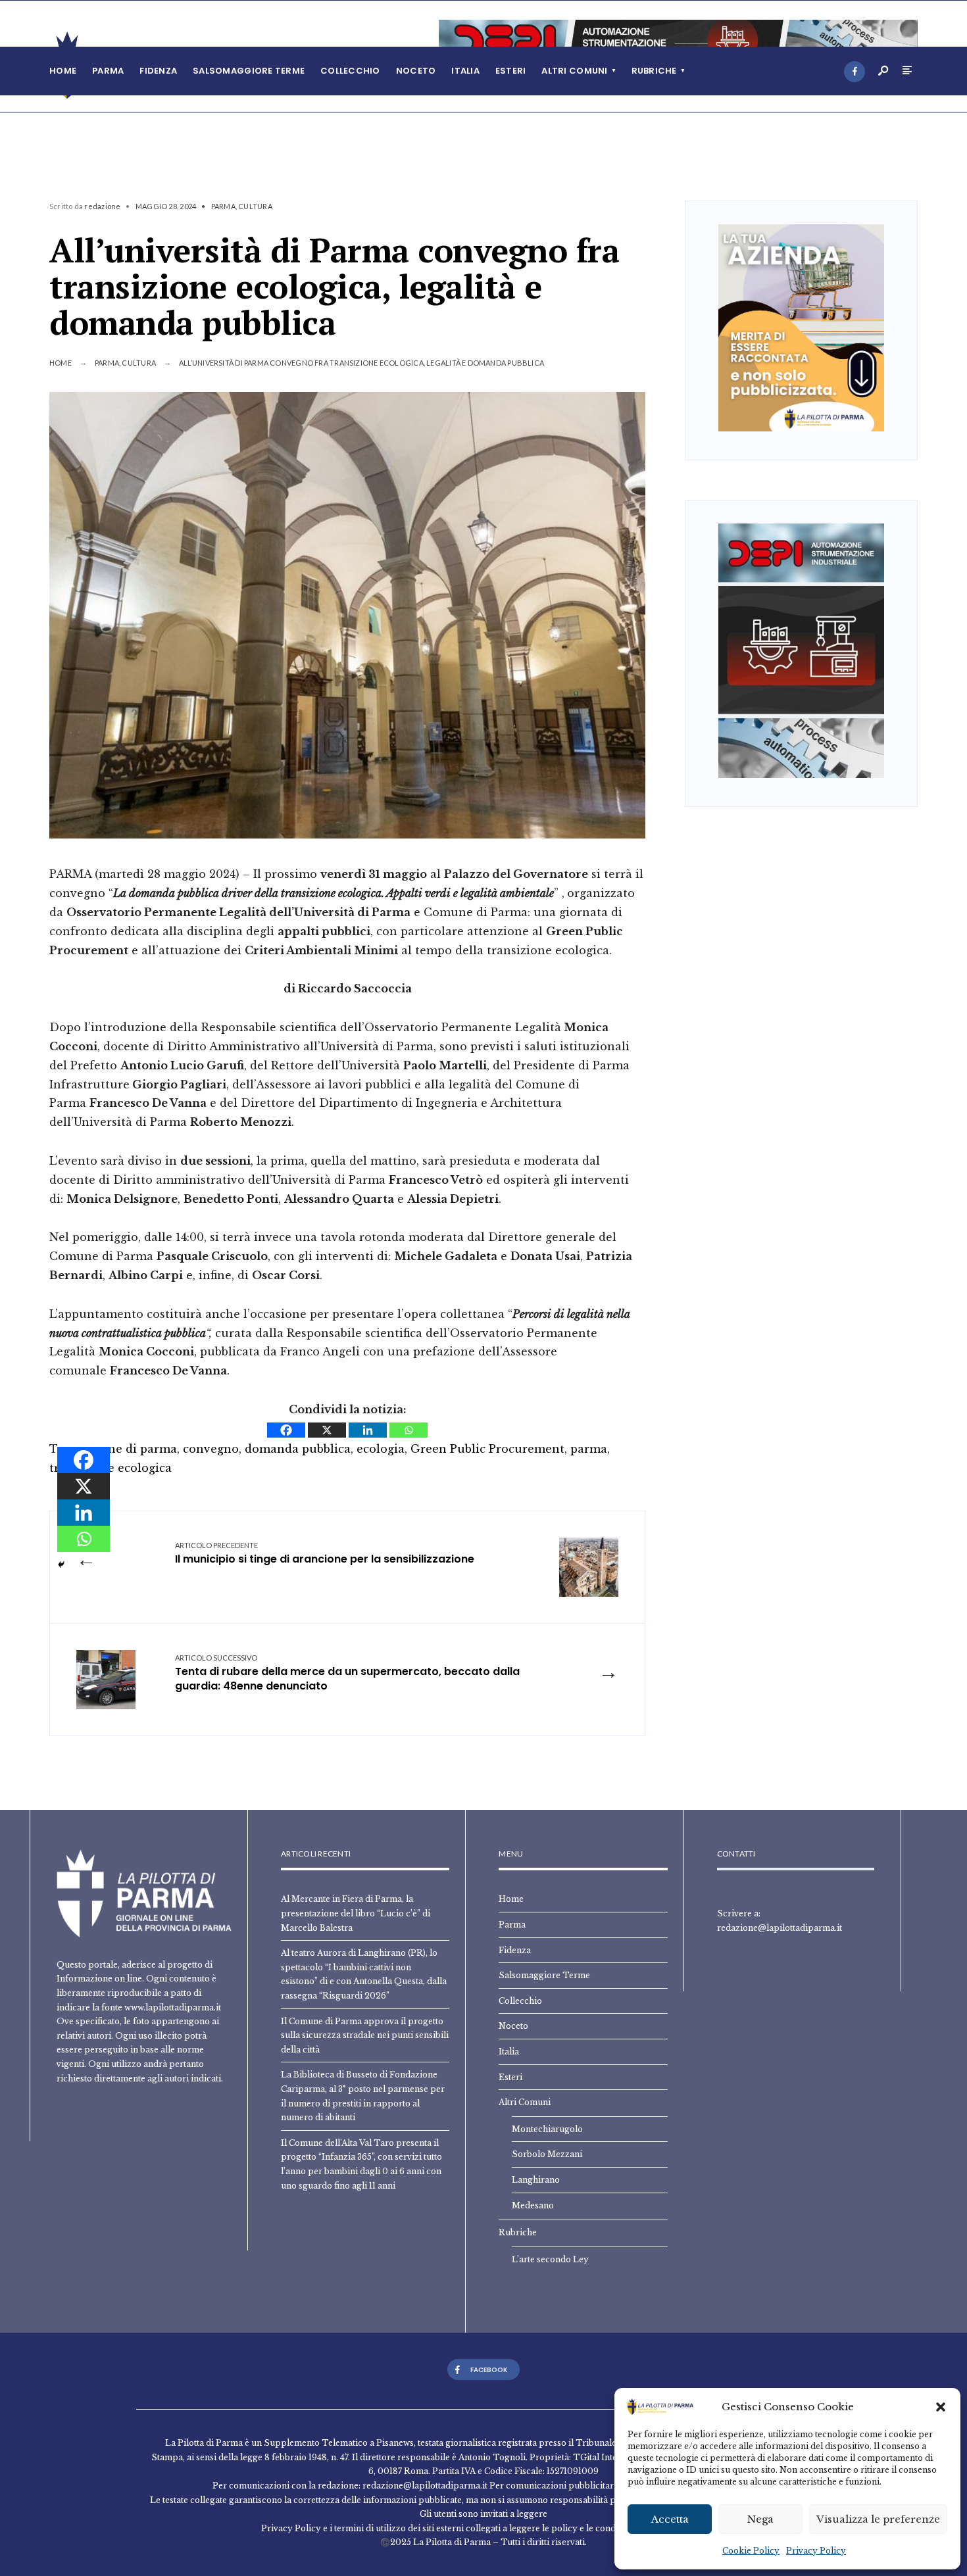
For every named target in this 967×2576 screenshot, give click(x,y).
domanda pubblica (298, 1449)
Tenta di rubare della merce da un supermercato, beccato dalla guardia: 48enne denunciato (347, 1674)
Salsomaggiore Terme (249, 71)
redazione (102, 206)
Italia (465, 71)
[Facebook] (855, 72)
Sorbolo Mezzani (547, 2154)
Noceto (416, 71)
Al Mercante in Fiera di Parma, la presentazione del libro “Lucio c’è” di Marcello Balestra (356, 1913)
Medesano (533, 2205)
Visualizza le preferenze (878, 2519)
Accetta (670, 2519)
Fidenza (158, 71)
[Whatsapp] (409, 1430)
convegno (211, 1449)
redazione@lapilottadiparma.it (780, 1928)
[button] (941, 2407)
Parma (108, 71)
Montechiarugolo (547, 2129)
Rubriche (654, 71)
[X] (327, 1430)
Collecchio (350, 71)
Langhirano (536, 2180)
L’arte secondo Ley (550, 2259)
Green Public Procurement (487, 1449)
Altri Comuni (574, 71)
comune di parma (126, 1449)
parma (589, 1449)
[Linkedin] (368, 1430)
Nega (760, 2519)
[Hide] (61, 1565)
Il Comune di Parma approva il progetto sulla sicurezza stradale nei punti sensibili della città (365, 2035)
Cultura (255, 206)
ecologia (381, 1449)
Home (63, 71)
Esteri (511, 71)
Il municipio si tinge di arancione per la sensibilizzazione (325, 1554)
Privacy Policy (816, 2551)
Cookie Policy (751, 2551)
